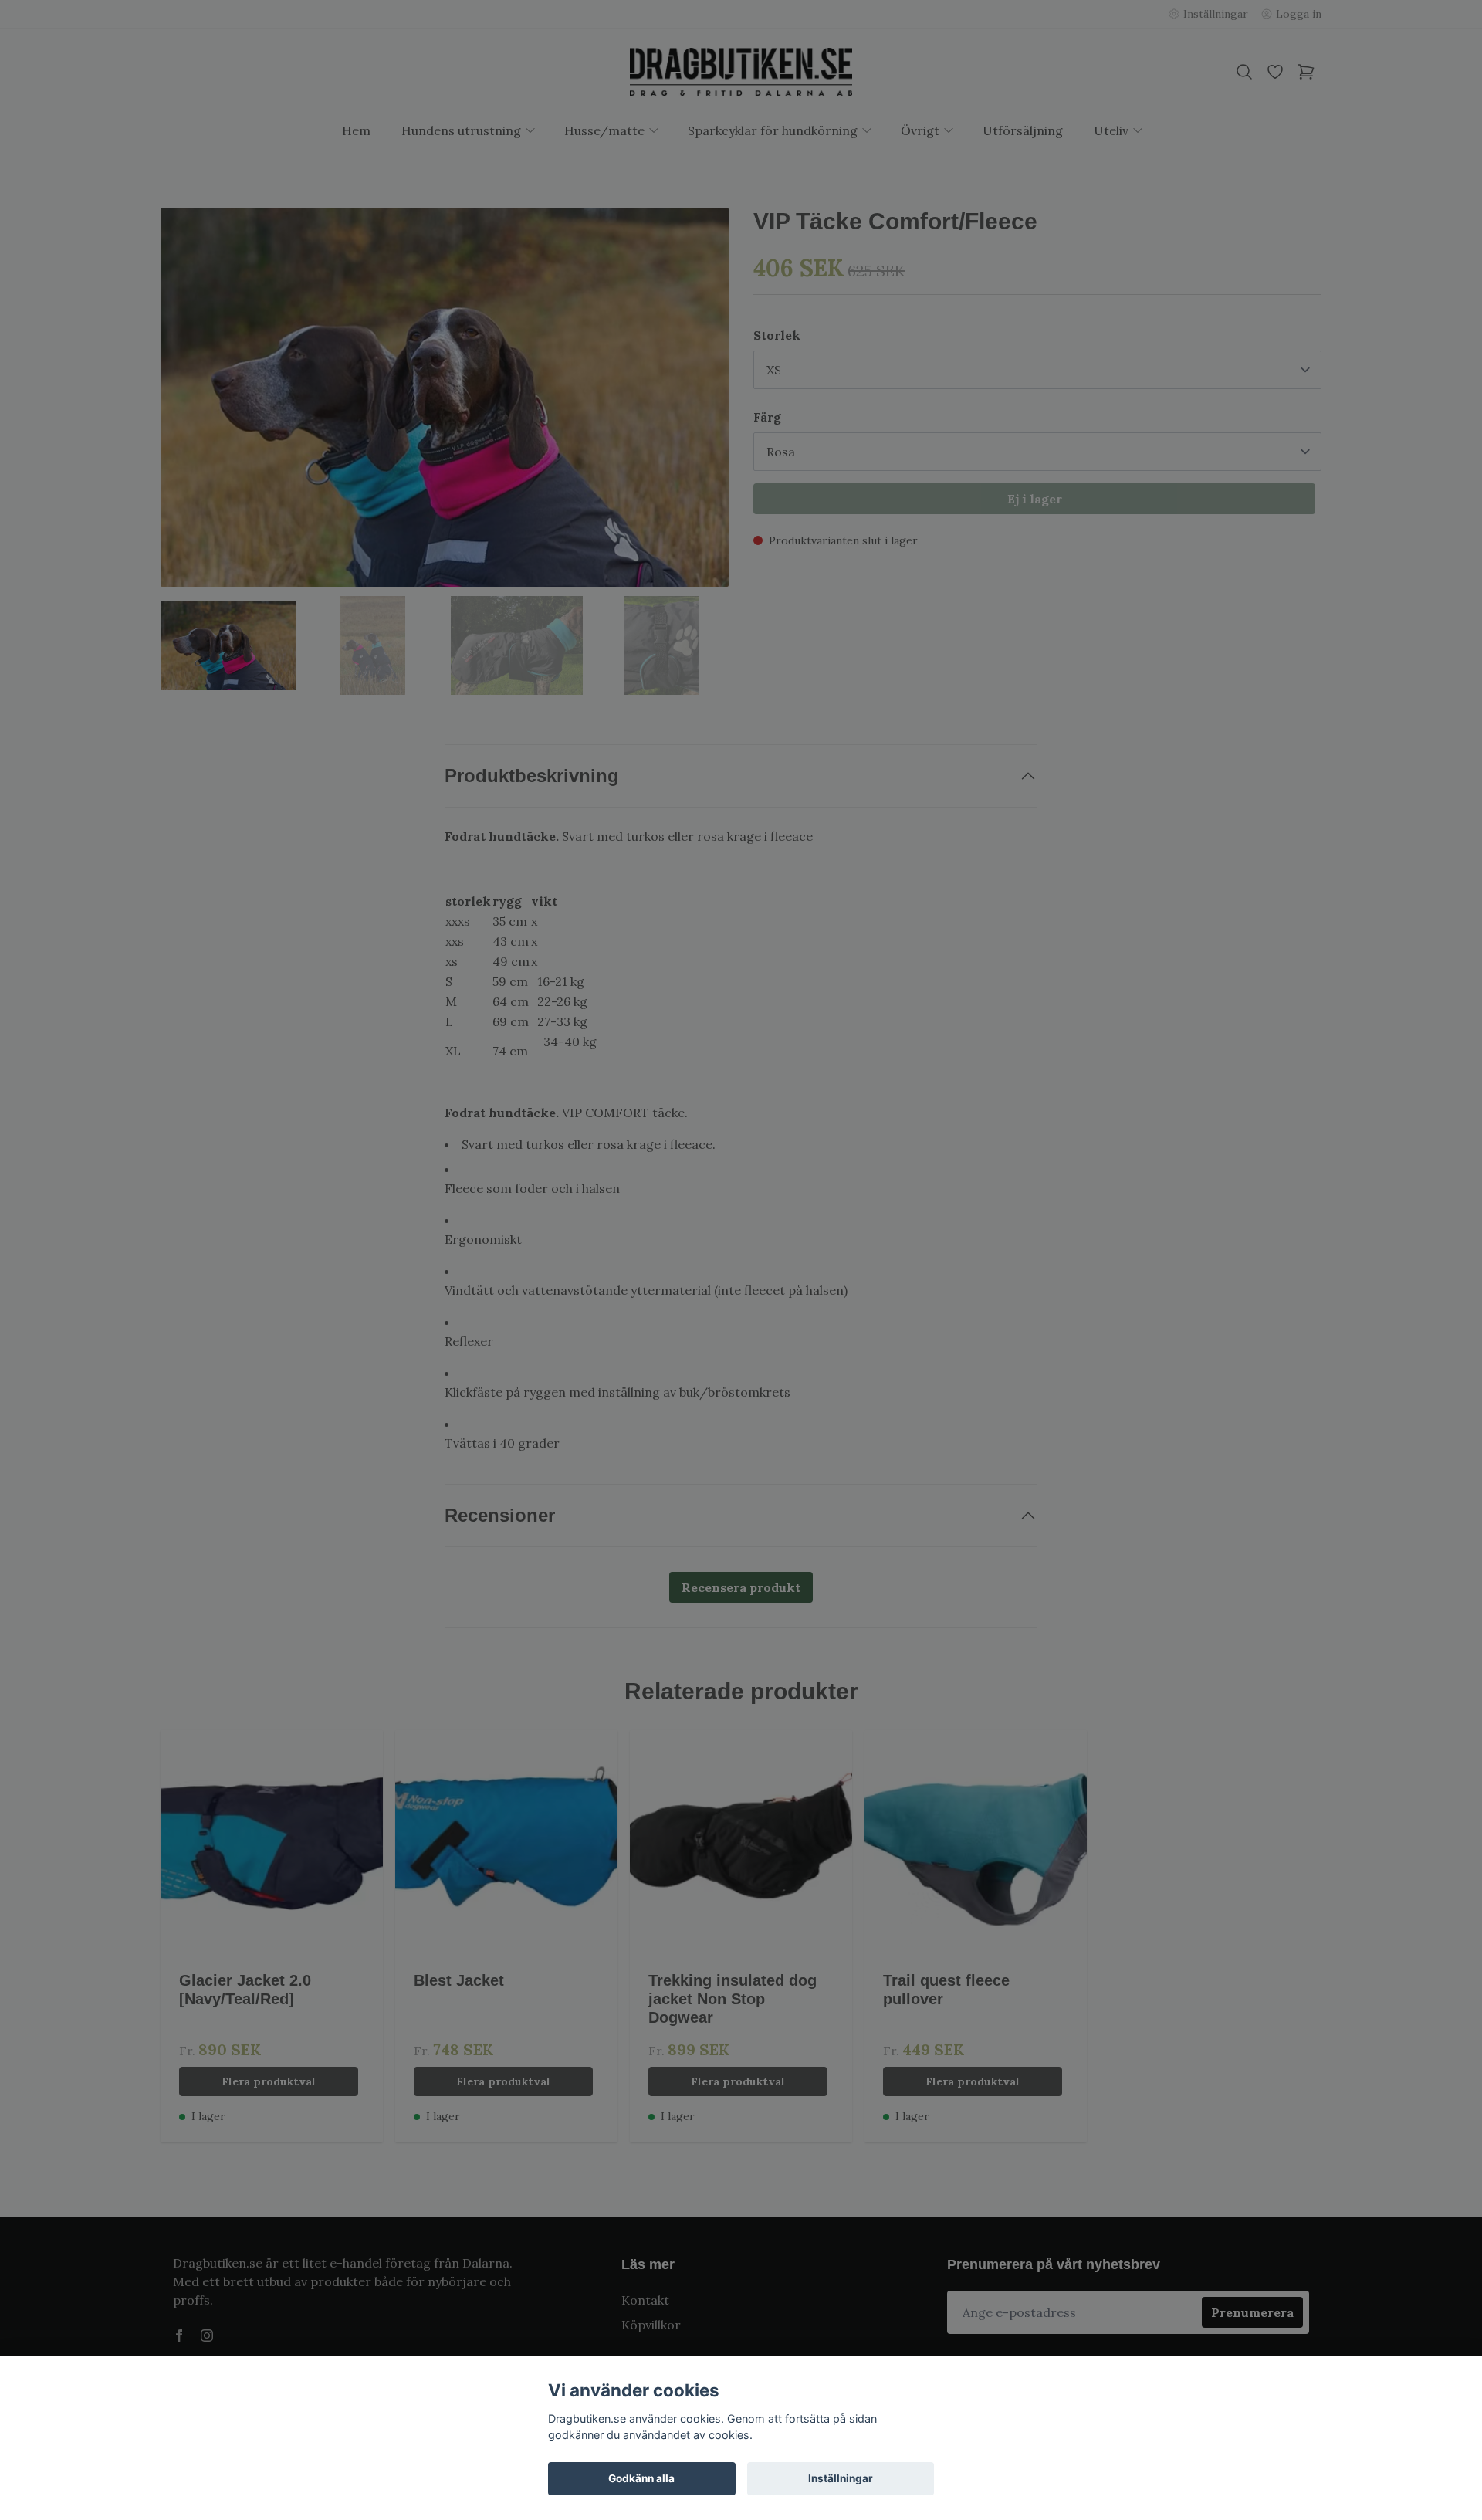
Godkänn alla (641, 2478)
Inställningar (841, 2478)
